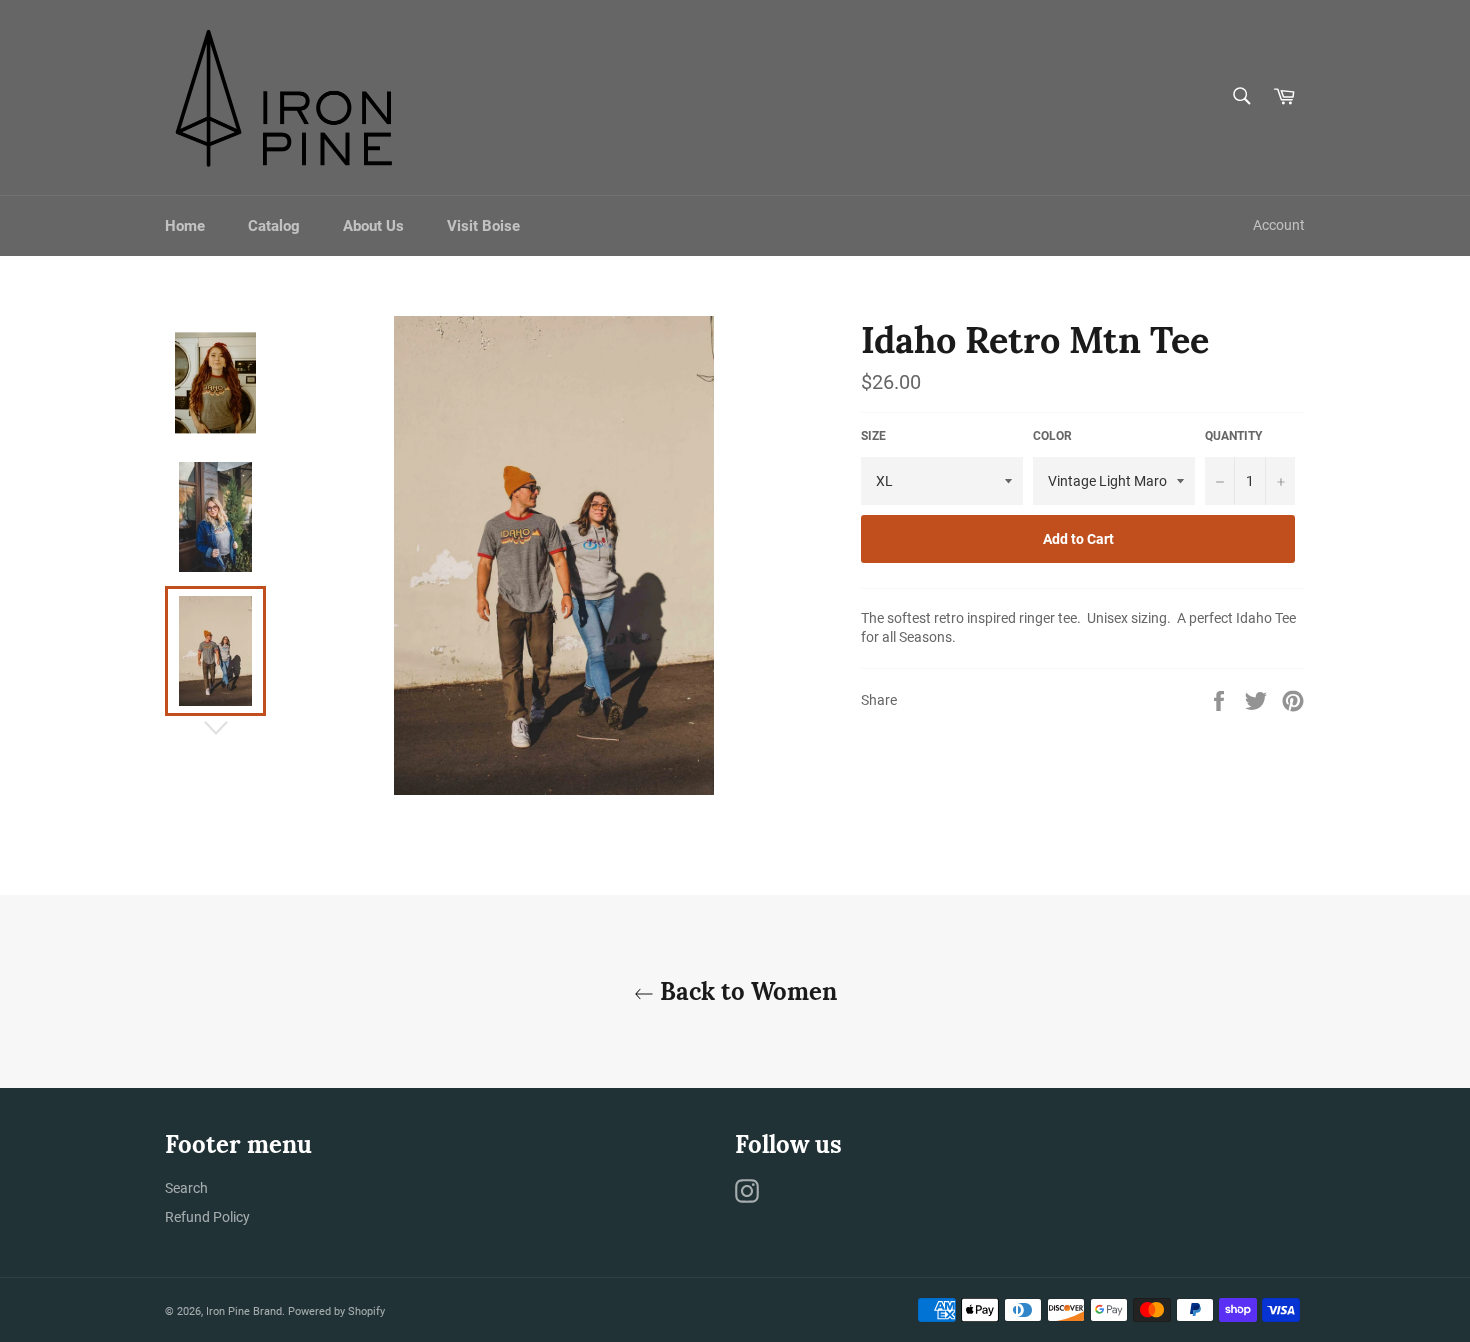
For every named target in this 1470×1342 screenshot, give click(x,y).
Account (1279, 225)
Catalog (274, 226)
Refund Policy (207, 1217)
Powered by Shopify (336, 1311)
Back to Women (745, 991)
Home (185, 226)
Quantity (1233, 436)
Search (186, 1188)
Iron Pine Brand (244, 1311)
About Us (373, 226)
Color (1052, 436)
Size (873, 436)
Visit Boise (483, 226)
